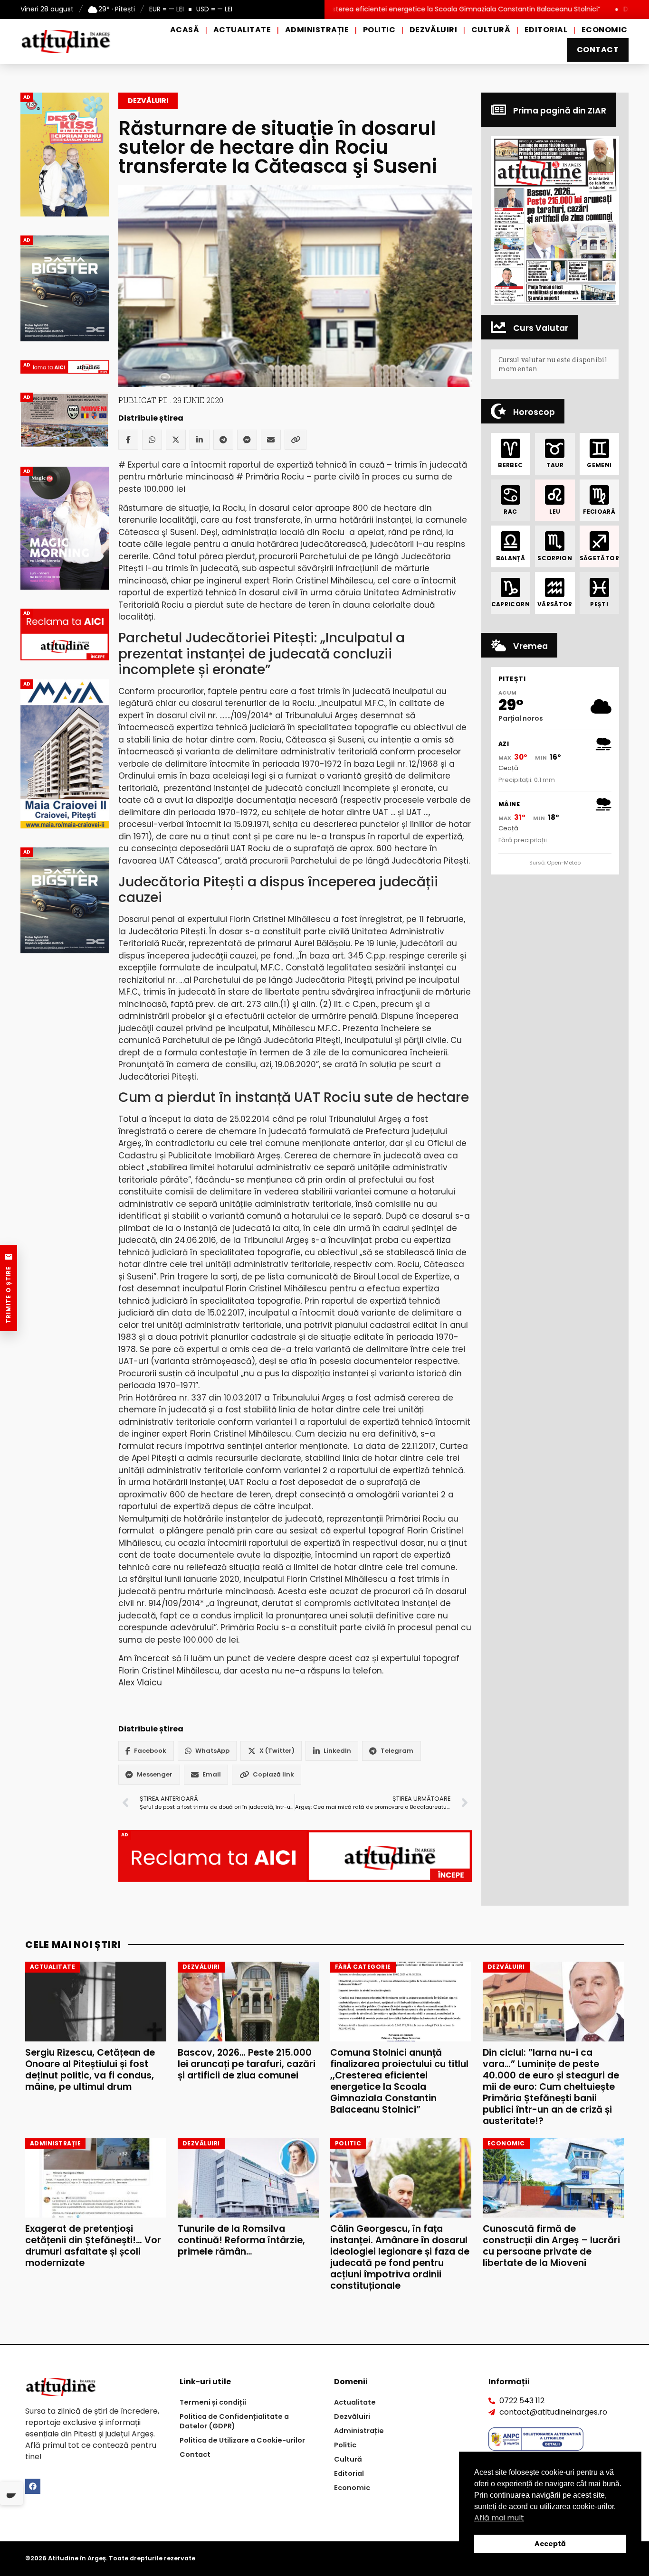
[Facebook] (128, 440)
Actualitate (242, 30)
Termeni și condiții (213, 2402)
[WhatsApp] (152, 440)
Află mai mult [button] (499, 2518)
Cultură (491, 30)
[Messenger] (247, 440)
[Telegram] (223, 440)
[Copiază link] (296, 440)
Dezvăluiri (434, 30)
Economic (605, 30)
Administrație (317, 30)
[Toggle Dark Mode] (11, 2493)
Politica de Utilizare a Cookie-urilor (242, 2440)
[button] (555, 221)
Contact (598, 50)
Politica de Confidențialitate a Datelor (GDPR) (234, 2421)
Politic (379, 30)
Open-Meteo (564, 863)
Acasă (185, 30)
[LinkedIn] (200, 440)
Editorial (546, 30)
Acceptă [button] (550, 2544)
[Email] (271, 440)
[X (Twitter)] (176, 440)
